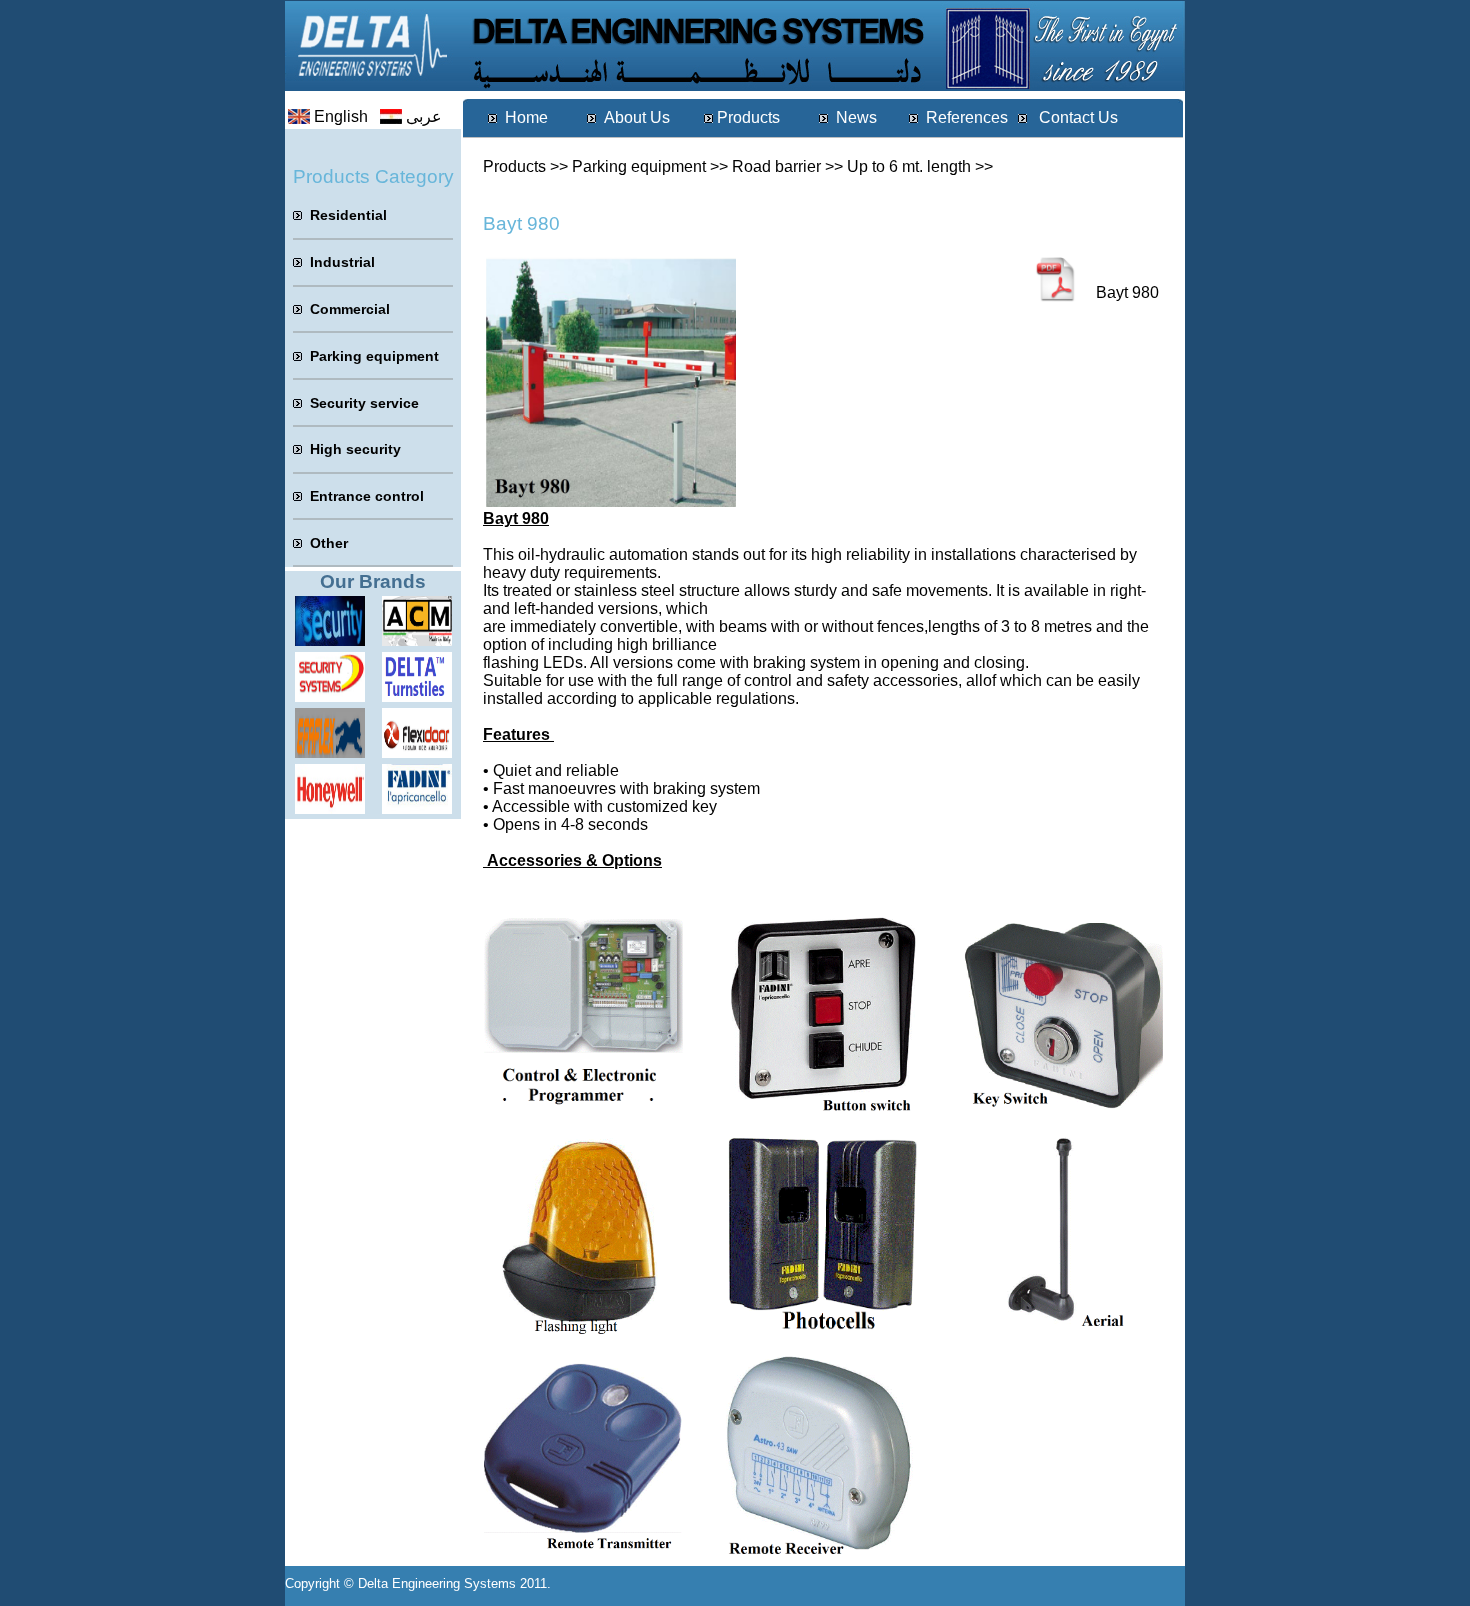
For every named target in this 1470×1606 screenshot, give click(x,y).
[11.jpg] (330, 808)
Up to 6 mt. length (909, 166)
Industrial (342, 262)
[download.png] (417, 752)
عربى (424, 116)
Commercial (350, 309)
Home (526, 117)
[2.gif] (330, 752)
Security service (364, 403)
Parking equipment (639, 166)
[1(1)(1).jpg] (417, 808)
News (856, 117)
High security (355, 449)
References (967, 117)
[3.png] (417, 640)
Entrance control (367, 496)
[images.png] (330, 696)
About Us (637, 117)
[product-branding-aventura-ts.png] (417, 696)
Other (329, 543)
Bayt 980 (1127, 292)
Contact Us (1076, 117)
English (341, 116)
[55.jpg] (330, 640)
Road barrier (776, 166)
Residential (348, 215)
